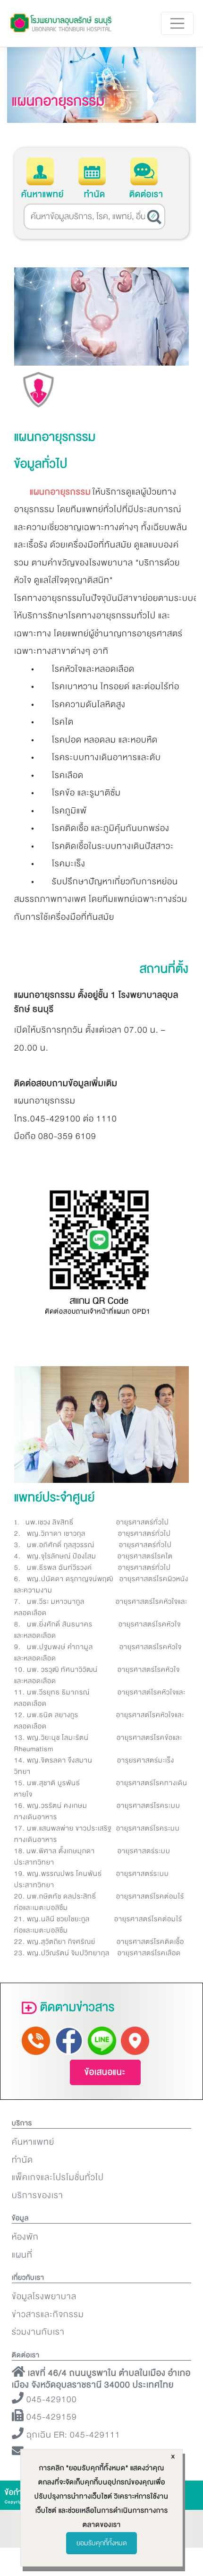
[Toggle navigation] (178, 24)
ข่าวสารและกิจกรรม (48, 2315)
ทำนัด (95, 194)
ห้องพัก (25, 2237)
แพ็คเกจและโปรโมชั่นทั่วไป (58, 2178)
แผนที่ (22, 2255)
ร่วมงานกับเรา (38, 2332)
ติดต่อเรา (146, 194)
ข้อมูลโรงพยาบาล (44, 2297)
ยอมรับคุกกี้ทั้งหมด (102, 2543)
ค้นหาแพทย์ (42, 194)
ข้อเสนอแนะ (105, 2072)
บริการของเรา (38, 2195)
